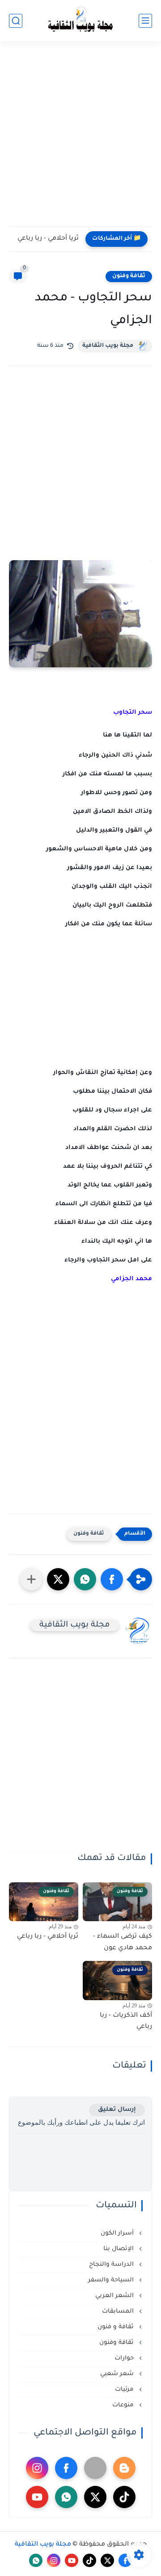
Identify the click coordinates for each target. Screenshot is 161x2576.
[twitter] (95, 2497)
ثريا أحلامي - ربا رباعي (48, 239)
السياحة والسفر (112, 2280)
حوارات (125, 2358)
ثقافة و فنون (117, 2327)
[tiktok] (124, 2497)
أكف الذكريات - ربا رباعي (126, 2022)
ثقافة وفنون (129, 276)
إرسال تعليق (117, 2110)
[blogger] (124, 2468)
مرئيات (125, 2390)
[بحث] (16, 21)
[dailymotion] (95, 2468)
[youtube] (37, 2497)
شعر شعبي (118, 2374)
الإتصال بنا (119, 2249)
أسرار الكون (118, 2233)
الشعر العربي (115, 2296)
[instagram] (37, 2468)
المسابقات (119, 2312)
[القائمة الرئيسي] (145, 21)
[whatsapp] (66, 2497)
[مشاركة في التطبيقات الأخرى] (31, 1579)
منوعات (124, 2405)
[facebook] (66, 2468)
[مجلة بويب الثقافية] (80, 21)
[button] (112, 1579)
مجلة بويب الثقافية (108, 346)
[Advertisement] (80, 139)
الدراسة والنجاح (112, 2265)
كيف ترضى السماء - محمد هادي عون (123, 1943)
